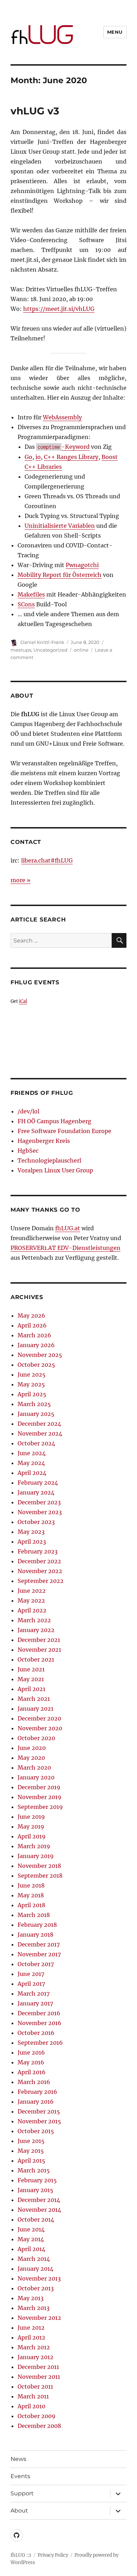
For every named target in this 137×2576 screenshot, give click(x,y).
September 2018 (40, 1876)
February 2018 (37, 1925)
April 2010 (31, 2406)
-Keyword (64, 447)
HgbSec (28, 1151)
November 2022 (40, 1571)
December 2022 (39, 1561)
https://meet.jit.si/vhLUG (59, 309)
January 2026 (36, 1345)
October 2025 (36, 1365)
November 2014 (39, 2210)
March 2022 (34, 1620)
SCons (26, 604)
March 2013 (34, 2308)
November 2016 (40, 2023)
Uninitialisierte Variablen (60, 526)
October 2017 (36, 1964)
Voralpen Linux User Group (55, 1170)
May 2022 (31, 1600)
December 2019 (39, 1787)
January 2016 (36, 2102)
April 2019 (32, 1836)
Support (22, 2493)
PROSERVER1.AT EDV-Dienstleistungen (66, 1248)
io (38, 457)
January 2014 (35, 2269)
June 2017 (31, 1974)
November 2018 (39, 1866)
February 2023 (38, 1551)
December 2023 (39, 1502)
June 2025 (32, 1374)
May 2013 (31, 2298)
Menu (115, 32)
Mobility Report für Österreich (60, 575)
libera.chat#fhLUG (47, 860)
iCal (23, 1001)
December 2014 (39, 2200)
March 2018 (34, 1915)
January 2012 (35, 2357)
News (18, 2459)
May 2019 (31, 1826)
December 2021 (39, 1640)
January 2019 (36, 1856)
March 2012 (34, 2347)
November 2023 (40, 1512)
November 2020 (40, 1728)
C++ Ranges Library (71, 457)
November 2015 (39, 2121)
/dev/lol (28, 1111)
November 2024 (40, 1433)
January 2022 (36, 1630)
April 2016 (32, 2072)
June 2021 (31, 1669)
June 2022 (32, 1591)
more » (21, 880)
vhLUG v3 (35, 111)
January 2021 (35, 1709)
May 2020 (31, 1758)
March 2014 (34, 2259)
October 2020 (36, 1738)
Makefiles (31, 594)
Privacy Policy (53, 2555)
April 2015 (31, 2161)
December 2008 (39, 2426)
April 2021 (31, 1689)
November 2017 (39, 1954)
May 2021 (31, 1679)
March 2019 (34, 1846)
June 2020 (32, 1748)
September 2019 (40, 1807)
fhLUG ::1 (21, 2555)
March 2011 (33, 2396)
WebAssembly (62, 417)
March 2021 (34, 1699)
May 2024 (31, 1463)
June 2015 (31, 2141)
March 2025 (34, 1404)
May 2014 (31, 2239)
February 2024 (38, 1483)
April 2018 (31, 1905)
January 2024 (36, 1492)
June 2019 (31, 1817)
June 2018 (31, 1885)
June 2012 (31, 2328)
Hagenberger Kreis (44, 1141)
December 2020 (39, 1718)
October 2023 (36, 1522)
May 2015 (31, 2151)
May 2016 (31, 2062)
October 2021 (36, 1659)
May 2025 (31, 1384)
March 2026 (34, 1335)
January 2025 (36, 1414)
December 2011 (38, 2367)
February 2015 (37, 2180)
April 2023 (32, 1542)
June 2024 (32, 1453)
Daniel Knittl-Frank (42, 642)
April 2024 (32, 1473)
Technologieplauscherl (49, 1160)
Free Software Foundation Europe (64, 1131)
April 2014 (31, 2249)
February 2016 (37, 2092)
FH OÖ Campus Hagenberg (54, 1121)
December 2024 (39, 1424)
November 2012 (39, 2318)
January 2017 (35, 2003)
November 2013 (39, 2278)
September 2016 (40, 2043)
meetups (21, 650)
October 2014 (36, 2219)
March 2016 (34, 2082)
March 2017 (34, 1993)
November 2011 (39, 2377)
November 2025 (40, 1355)
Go (28, 457)
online (81, 650)
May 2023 (31, 1532)
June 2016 (31, 2052)
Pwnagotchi (82, 565)
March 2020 (34, 1768)
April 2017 (31, 1984)
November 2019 (40, 1797)
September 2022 (41, 1581)
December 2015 (39, 2111)
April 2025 (32, 1394)
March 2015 (34, 2170)
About (19, 2511)
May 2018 (31, 1895)
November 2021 (39, 1650)
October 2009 (37, 2416)
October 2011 (35, 2387)
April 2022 (32, 1610)
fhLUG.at (68, 1228)
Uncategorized (50, 650)
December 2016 (39, 2013)
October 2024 (36, 1443)
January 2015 (35, 2190)
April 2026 (32, 1325)
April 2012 (31, 2337)
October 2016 (36, 2033)
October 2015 (36, 2131)
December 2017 (39, 1944)
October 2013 (36, 2288)
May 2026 (31, 1316)
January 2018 (35, 1935)
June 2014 (31, 2229)
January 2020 (36, 1777)
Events (20, 2476)
